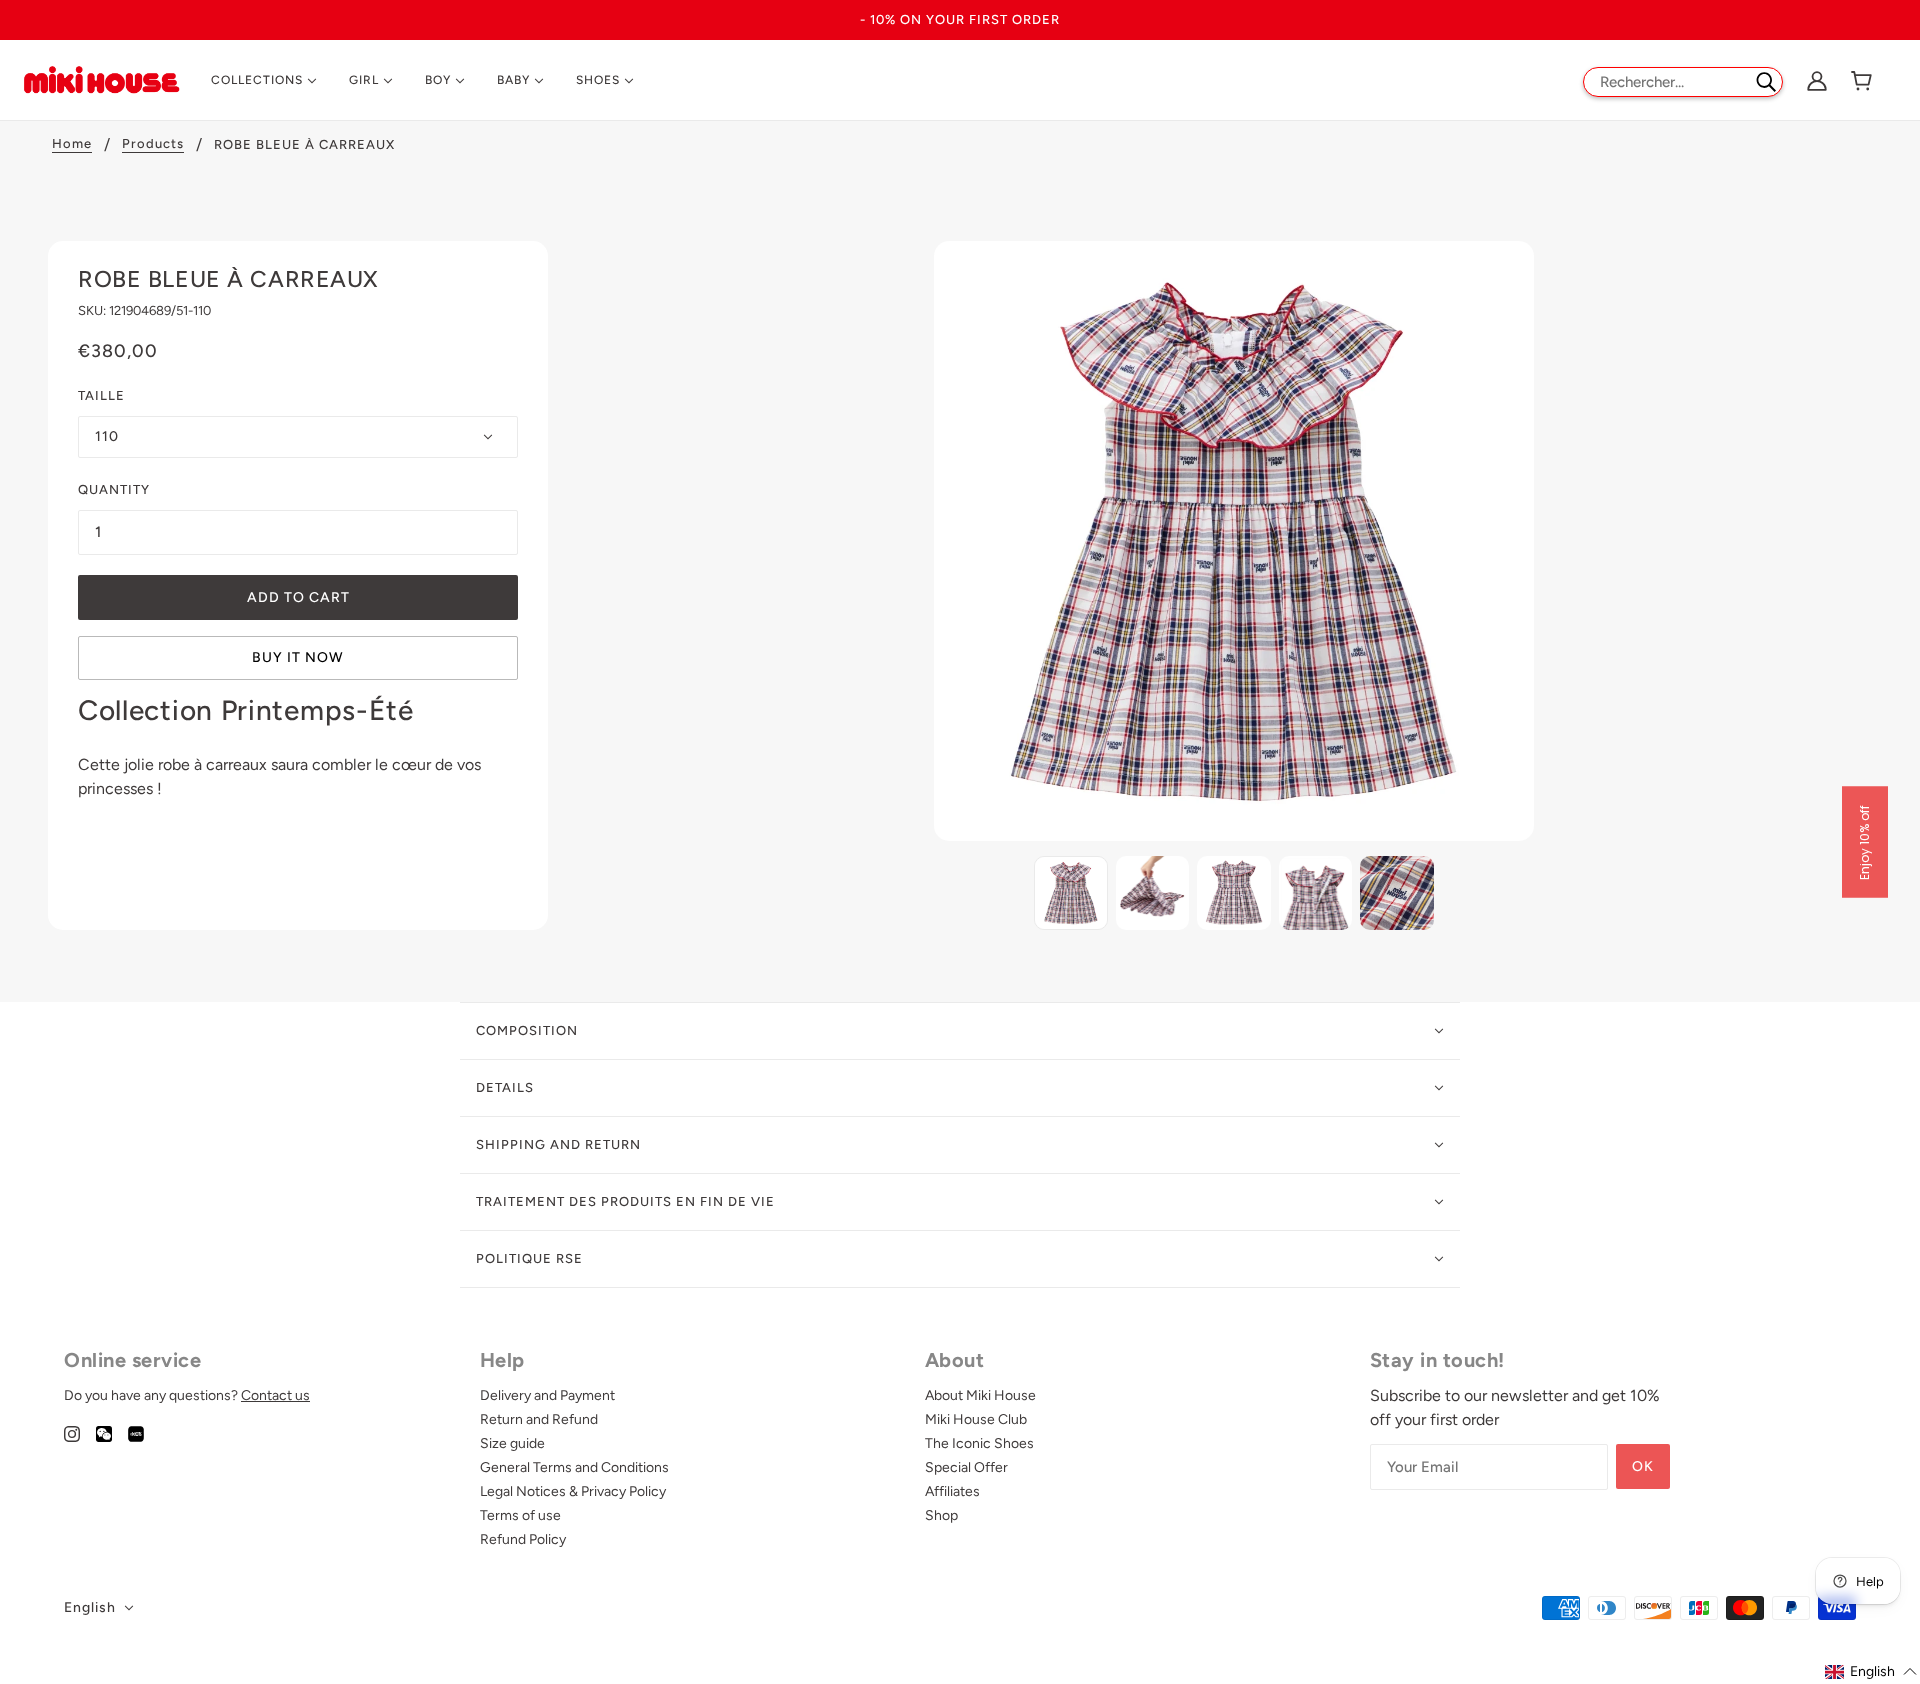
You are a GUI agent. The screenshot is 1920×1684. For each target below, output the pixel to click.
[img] (72, 1433)
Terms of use (520, 1515)
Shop (941, 1515)
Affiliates (952, 1491)
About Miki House (980, 1395)
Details (505, 1087)
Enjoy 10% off (1864, 842)
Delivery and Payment (547, 1395)
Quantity (114, 489)
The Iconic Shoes (979, 1443)
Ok (1643, 1466)
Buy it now (298, 657)
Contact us (275, 1395)
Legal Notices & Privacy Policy (573, 1491)
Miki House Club (976, 1419)
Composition (527, 1030)
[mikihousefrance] (101, 78)
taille (101, 395)
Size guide (512, 1443)
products (153, 144)
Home (72, 144)
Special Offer (966, 1467)
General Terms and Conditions (574, 1467)
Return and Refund (539, 1419)
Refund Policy (523, 1539)
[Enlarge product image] (1234, 541)
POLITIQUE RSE (529, 1258)
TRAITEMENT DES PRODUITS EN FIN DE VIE (625, 1201)
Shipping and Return (558, 1144)
